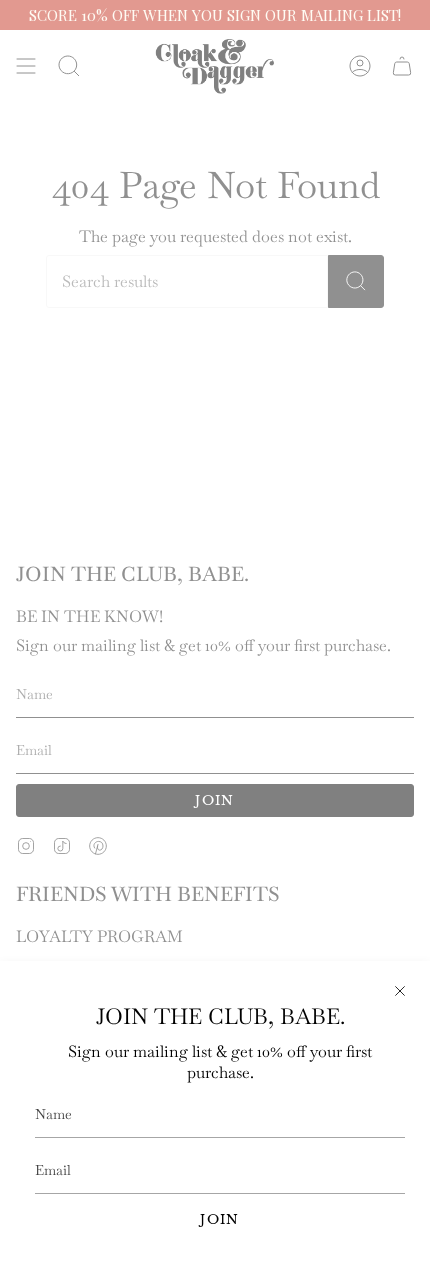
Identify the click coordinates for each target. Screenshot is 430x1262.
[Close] (400, 991)
